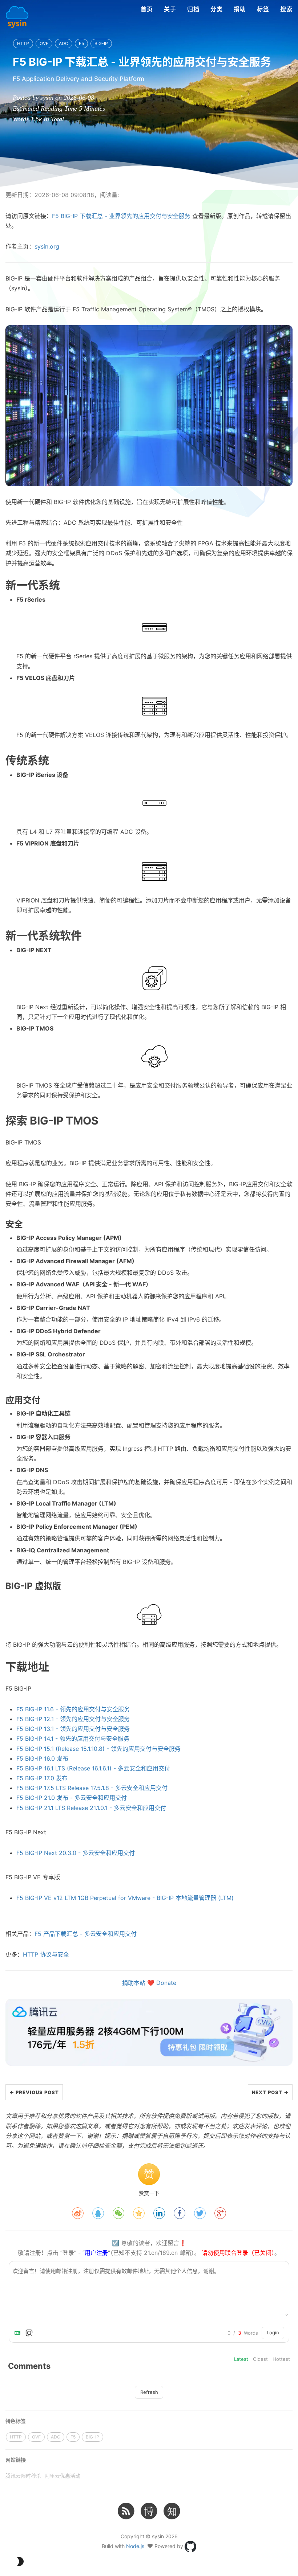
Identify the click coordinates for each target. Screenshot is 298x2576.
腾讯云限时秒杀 (23, 2476)
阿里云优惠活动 (63, 2476)
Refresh (149, 2392)
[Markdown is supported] (19, 2333)
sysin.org (47, 246)
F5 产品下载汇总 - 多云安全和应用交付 (86, 1934)
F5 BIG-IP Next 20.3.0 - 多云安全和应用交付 (76, 1853)
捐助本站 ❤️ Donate (149, 1983)
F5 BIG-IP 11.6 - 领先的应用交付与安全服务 (73, 1709)
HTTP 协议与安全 (46, 1954)
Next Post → (270, 2092)
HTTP (23, 43)
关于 (170, 9)
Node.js (135, 2546)
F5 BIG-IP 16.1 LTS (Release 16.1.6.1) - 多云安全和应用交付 (93, 1768)
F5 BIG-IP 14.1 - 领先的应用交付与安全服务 (73, 1739)
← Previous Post (34, 2092)
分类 (217, 9)
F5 (81, 43)
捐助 (240, 9)
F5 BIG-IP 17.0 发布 (42, 1778)
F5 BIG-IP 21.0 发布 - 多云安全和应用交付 (72, 1798)
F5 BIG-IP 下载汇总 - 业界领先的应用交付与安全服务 (121, 216)
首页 (147, 9)
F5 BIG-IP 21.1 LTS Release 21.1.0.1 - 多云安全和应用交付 (91, 1808)
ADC (64, 43)
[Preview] (29, 2333)
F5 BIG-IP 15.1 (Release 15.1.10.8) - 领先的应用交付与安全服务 (98, 1749)
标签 (263, 9)
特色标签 (16, 2421)
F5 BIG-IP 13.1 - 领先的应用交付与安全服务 (73, 1729)
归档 (193, 9)
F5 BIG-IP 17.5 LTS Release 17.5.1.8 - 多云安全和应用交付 (92, 1788)
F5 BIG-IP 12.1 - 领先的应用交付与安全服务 (73, 1719)
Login (273, 2333)
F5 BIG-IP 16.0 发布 (42, 1758)
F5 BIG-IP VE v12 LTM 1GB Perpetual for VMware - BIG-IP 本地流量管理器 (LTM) (125, 1898)
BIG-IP (101, 43)
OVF (44, 43)
